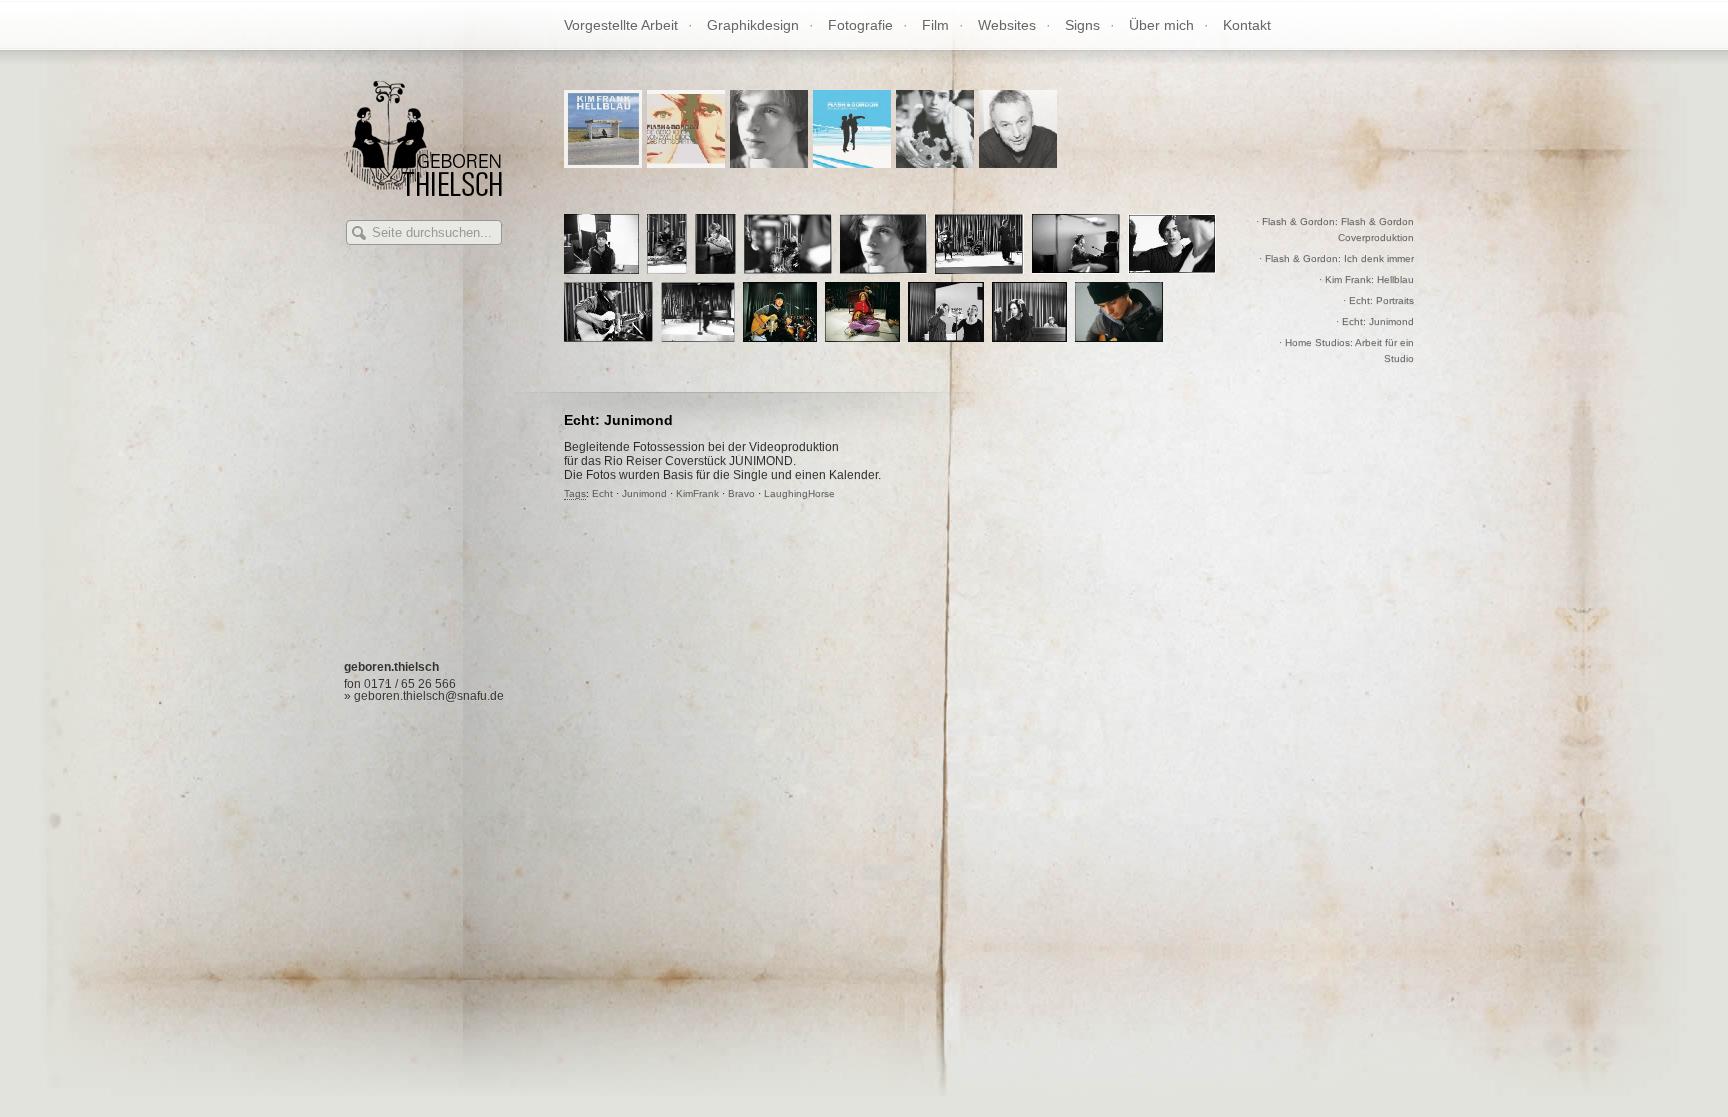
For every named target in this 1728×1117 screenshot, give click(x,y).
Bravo (741, 493)
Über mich (1161, 25)
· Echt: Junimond (1375, 321)
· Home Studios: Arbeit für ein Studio (1346, 350)
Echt (602, 493)
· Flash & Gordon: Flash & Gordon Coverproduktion (1335, 229)
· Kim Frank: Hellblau (1366, 279)
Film (935, 25)
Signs (1082, 25)
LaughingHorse (799, 493)
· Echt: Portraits (1378, 300)
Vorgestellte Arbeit (621, 25)
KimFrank (697, 493)
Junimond (644, 493)
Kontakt (1247, 25)
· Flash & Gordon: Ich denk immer (1336, 258)
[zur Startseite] (423, 190)
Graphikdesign (753, 25)
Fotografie (860, 25)
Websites (1007, 25)
